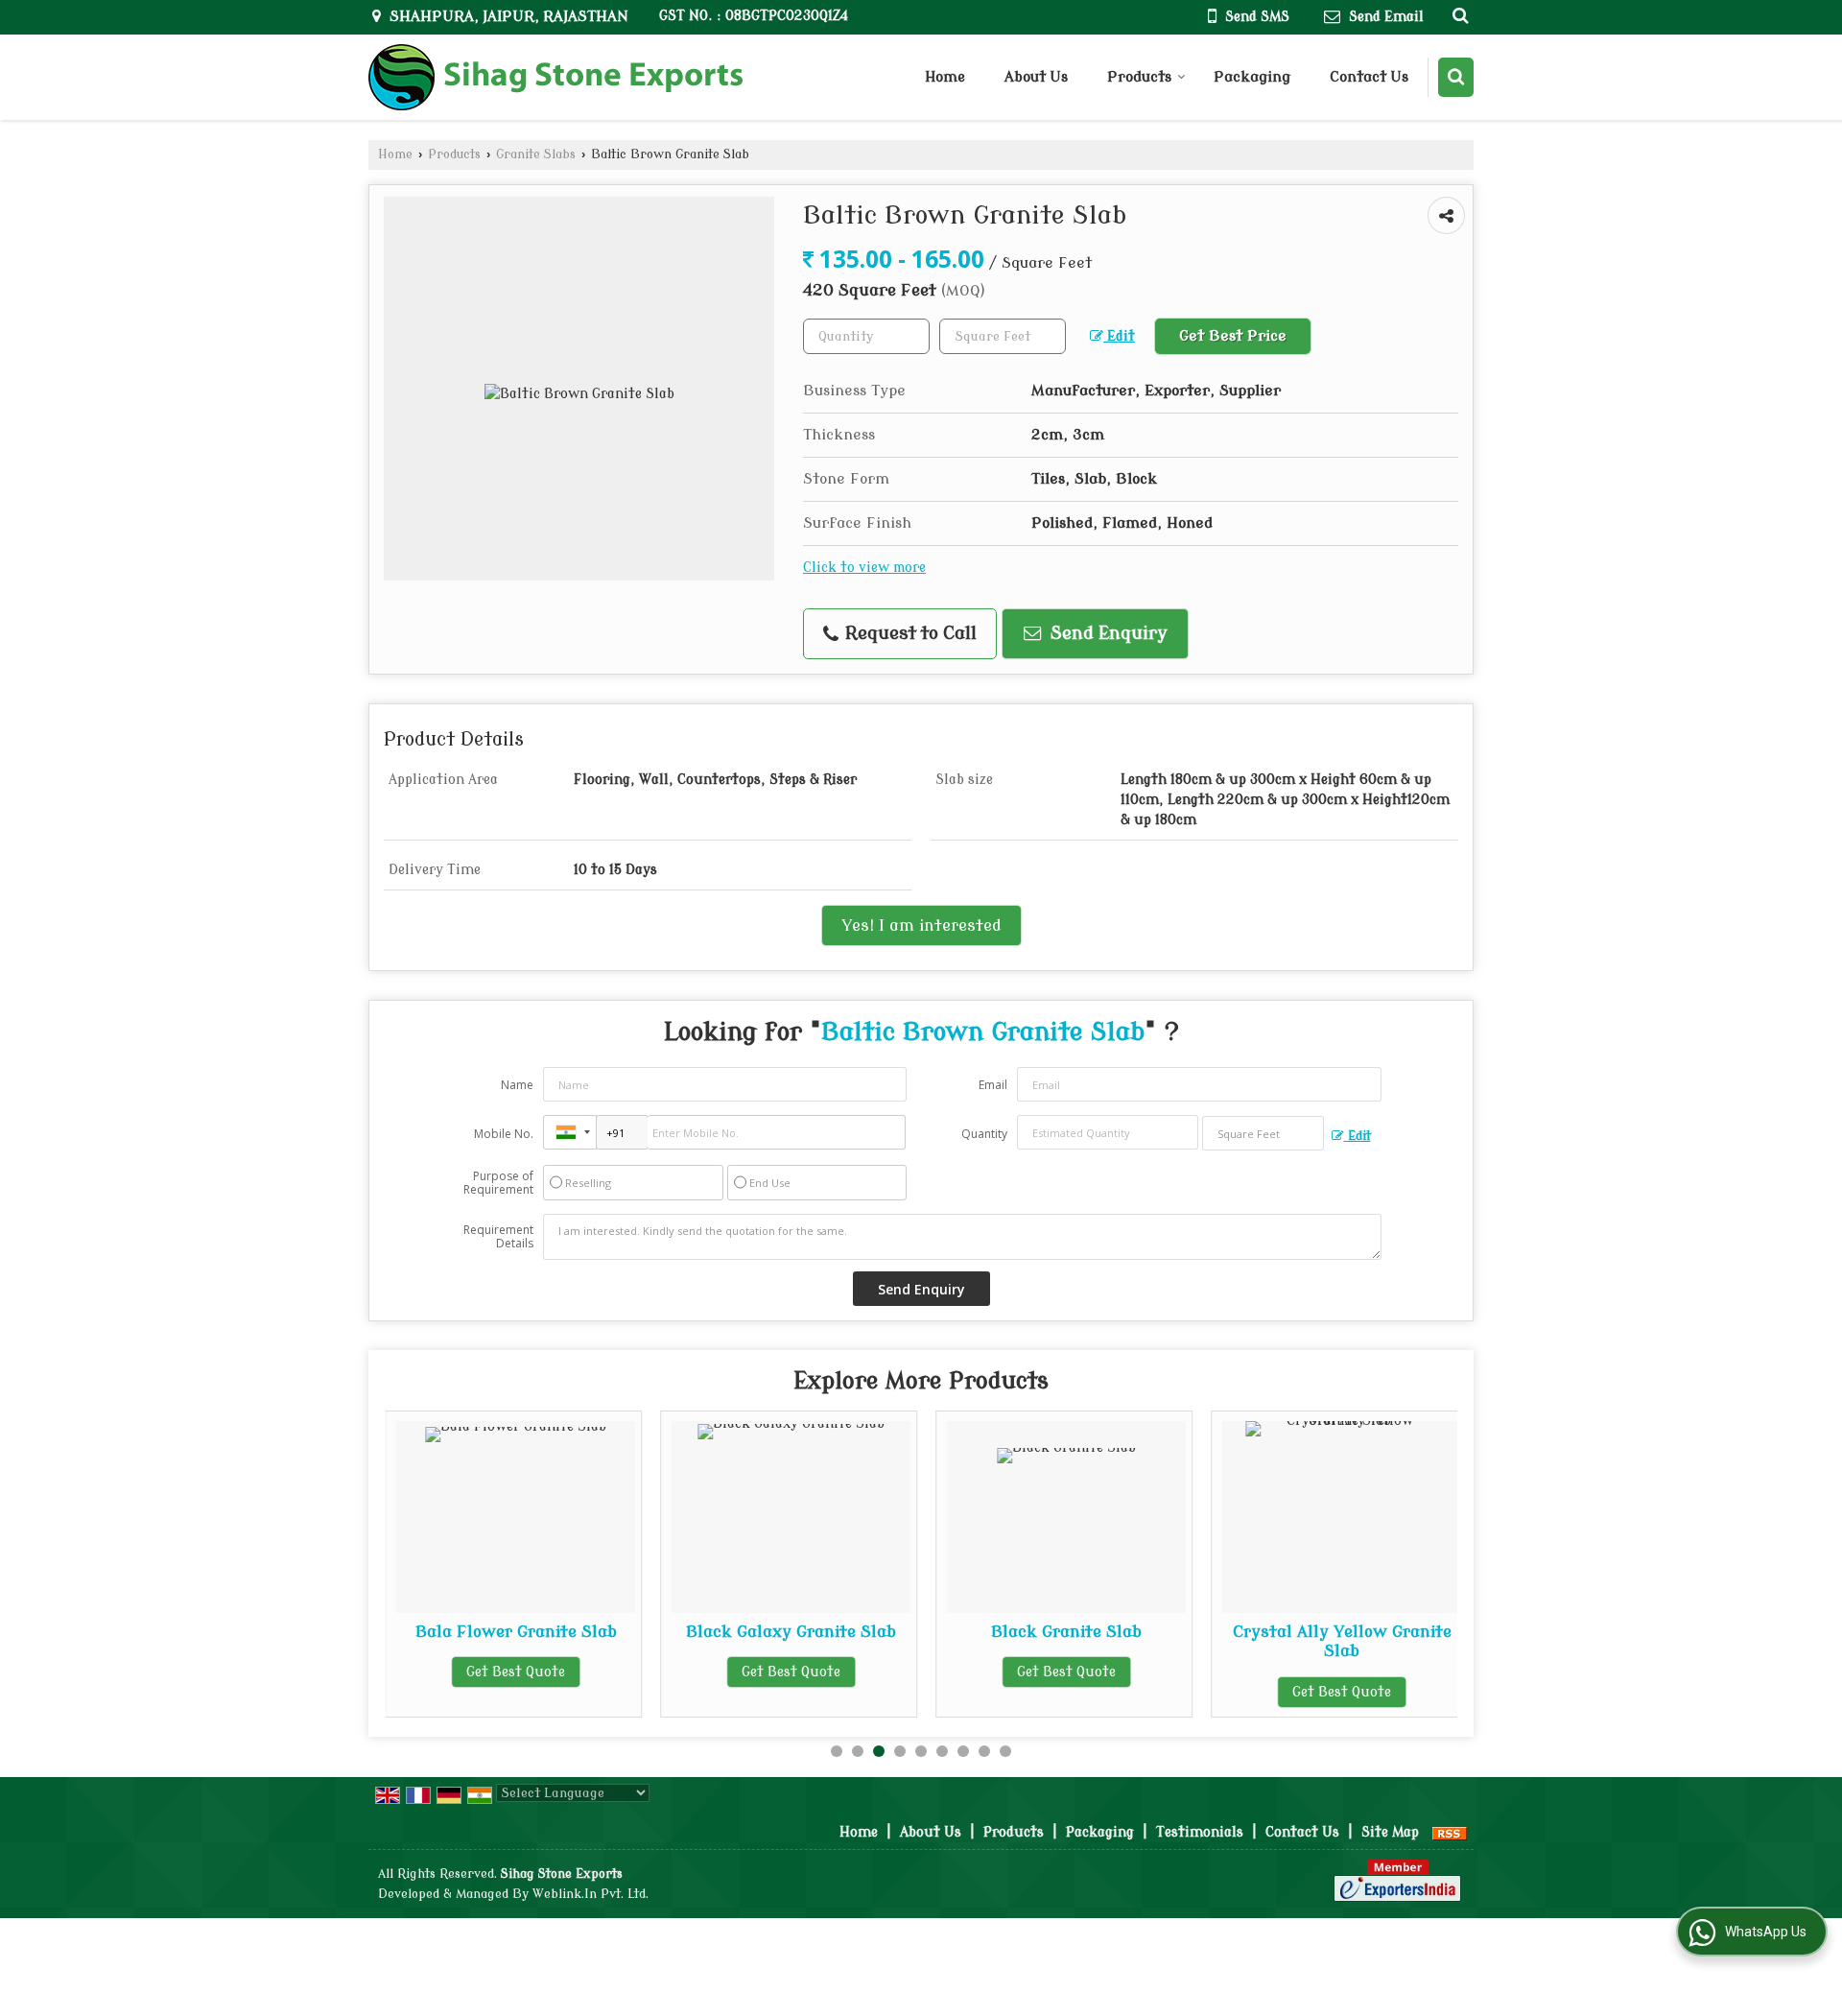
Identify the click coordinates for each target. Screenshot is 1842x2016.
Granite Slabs (536, 154)
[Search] (1458, 15)
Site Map (1390, 1832)
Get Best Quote (465, 1672)
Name (517, 1085)
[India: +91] (570, 1132)
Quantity (984, 1134)
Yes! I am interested (921, 925)
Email (993, 1085)
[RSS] (1450, 1832)
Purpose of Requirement (498, 1183)
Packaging (1252, 77)
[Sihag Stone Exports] (555, 77)
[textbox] (1003, 336)
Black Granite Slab (1015, 1632)
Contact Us (1369, 77)
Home (945, 77)
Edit (1119, 336)
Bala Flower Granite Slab (464, 1632)
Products (1139, 77)
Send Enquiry (1107, 634)
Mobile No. (504, 1134)
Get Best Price (1233, 336)
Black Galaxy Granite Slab (740, 1632)
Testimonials (1200, 1832)
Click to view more (864, 568)
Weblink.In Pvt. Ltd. (590, 1894)
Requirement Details (498, 1237)
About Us (1036, 77)
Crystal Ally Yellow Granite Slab (1290, 1641)
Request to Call (909, 634)
